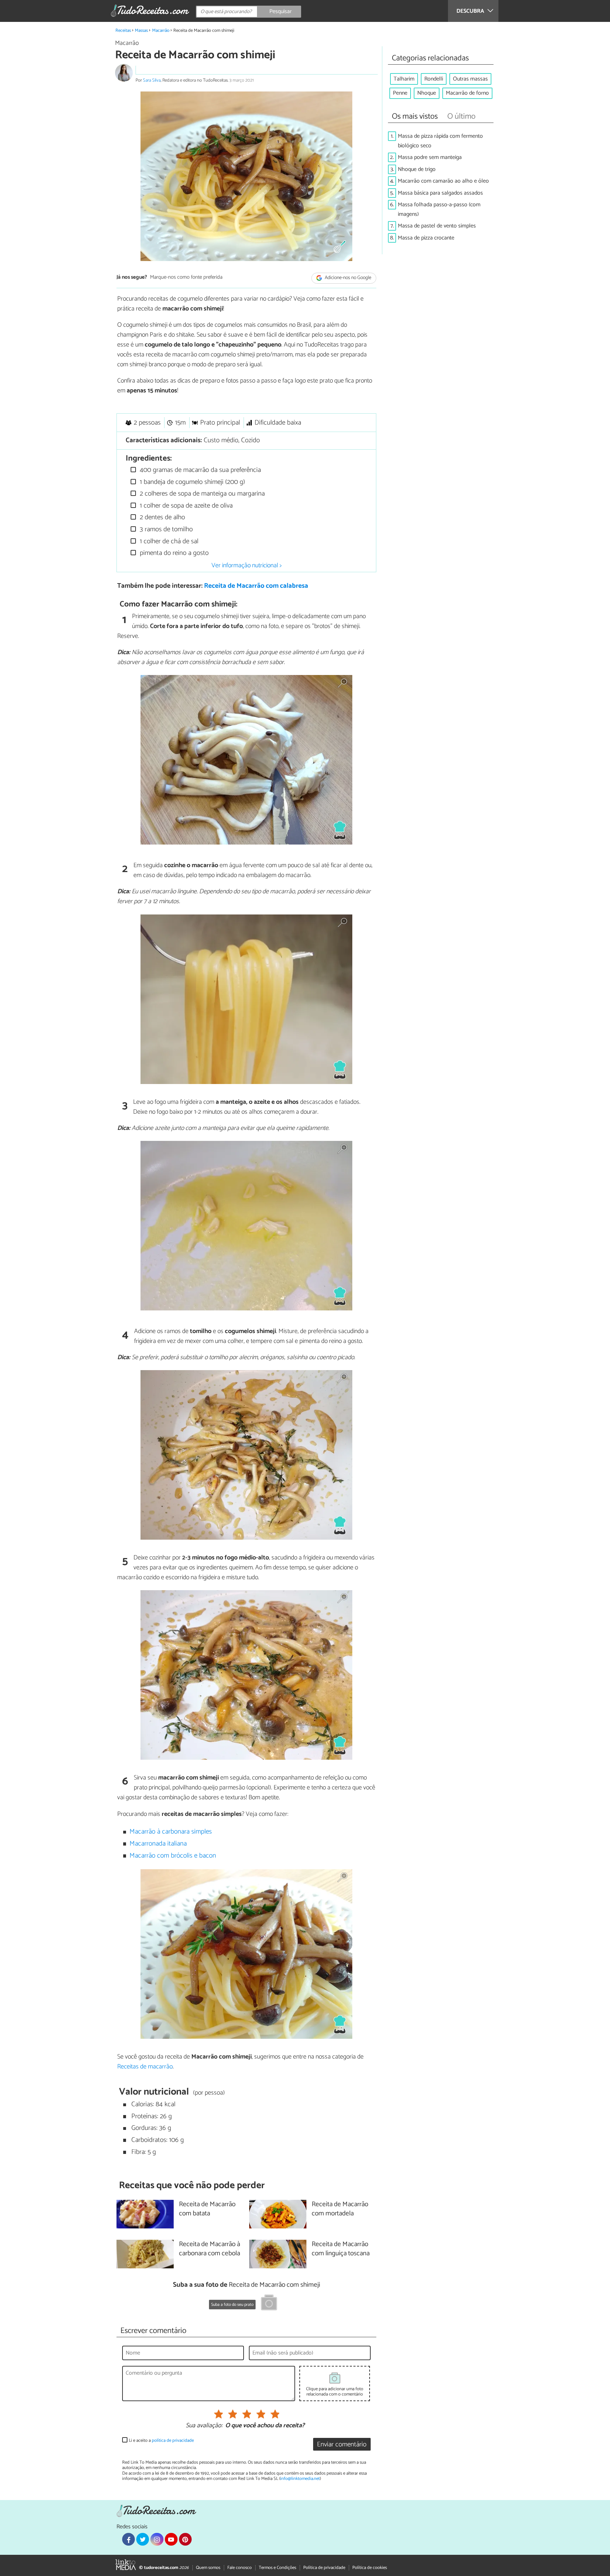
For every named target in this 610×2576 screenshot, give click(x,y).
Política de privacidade (324, 2568)
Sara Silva (152, 80)
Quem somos (208, 2568)
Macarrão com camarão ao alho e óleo (443, 181)
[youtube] (171, 2539)
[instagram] (157, 2539)
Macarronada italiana (158, 1844)
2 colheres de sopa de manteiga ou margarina (201, 494)
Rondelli (434, 79)
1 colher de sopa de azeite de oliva (185, 506)
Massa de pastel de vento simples (437, 226)
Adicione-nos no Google (348, 278)
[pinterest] (185, 2539)
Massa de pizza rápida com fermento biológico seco (440, 141)
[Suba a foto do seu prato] (269, 2304)
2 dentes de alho (162, 517)
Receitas (123, 31)
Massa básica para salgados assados (440, 193)
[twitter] (143, 2539)
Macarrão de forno (467, 93)
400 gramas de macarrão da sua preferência (199, 470)
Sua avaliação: (204, 2426)
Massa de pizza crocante (426, 238)
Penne (400, 93)
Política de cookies (370, 2568)
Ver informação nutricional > (247, 565)
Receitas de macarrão (145, 2067)
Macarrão (161, 31)
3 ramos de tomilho (165, 529)
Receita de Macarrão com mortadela (340, 2209)
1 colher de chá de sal (168, 541)
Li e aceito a (161, 2441)
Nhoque (427, 93)
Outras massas (470, 79)
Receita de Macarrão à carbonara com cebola (210, 2249)
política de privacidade (173, 2441)
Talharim (404, 79)
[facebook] (128, 2539)
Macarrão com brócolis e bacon (173, 1856)
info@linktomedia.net (300, 2479)
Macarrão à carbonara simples (171, 1832)
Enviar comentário (342, 2444)
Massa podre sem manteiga (430, 157)
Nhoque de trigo (417, 169)
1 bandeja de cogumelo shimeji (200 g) (192, 482)
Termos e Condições (277, 2568)
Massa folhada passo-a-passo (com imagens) (439, 209)
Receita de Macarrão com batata (207, 2209)
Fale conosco (240, 2568)
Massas (141, 31)
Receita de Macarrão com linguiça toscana (341, 2249)
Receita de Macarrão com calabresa (256, 586)
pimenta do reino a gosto (173, 553)
